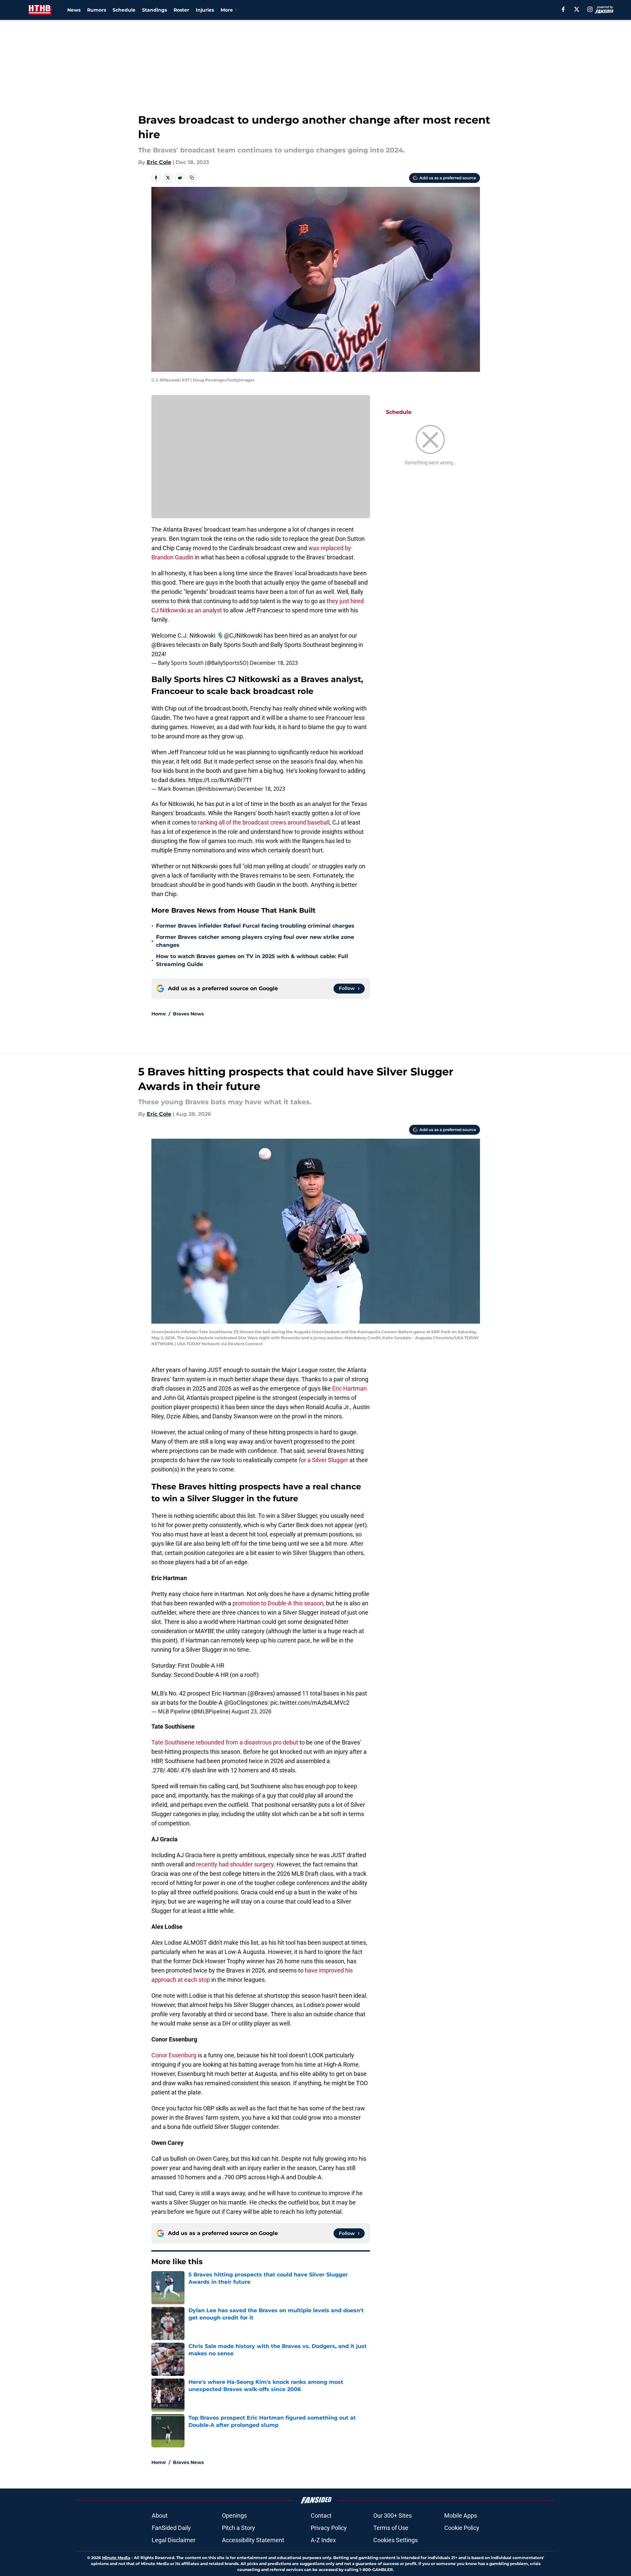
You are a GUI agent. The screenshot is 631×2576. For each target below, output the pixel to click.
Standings (155, 10)
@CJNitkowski (243, 635)
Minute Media (116, 2558)
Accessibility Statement (253, 2540)
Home (159, 1014)
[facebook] (563, 9)
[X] (577, 9)
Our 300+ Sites (393, 2516)
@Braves (163, 645)
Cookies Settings (395, 2540)
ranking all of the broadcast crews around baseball (264, 822)
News (74, 10)
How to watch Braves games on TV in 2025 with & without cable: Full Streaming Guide (252, 960)
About (160, 2516)
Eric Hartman (349, 1388)
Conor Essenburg (174, 2055)
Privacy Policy (329, 2528)
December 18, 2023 (274, 663)
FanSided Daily (171, 2528)
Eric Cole (159, 162)
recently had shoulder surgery (235, 1864)
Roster (181, 10)
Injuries (205, 10)
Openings (234, 2516)
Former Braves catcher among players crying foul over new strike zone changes (255, 941)
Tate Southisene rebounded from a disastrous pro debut (225, 1742)
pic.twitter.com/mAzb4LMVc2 (310, 1703)
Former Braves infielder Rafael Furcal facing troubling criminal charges (255, 926)
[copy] (192, 178)
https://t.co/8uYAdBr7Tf (220, 780)
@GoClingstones (246, 1703)
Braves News (188, 1014)
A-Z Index (323, 2540)
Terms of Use (391, 2528)
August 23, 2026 (251, 1711)
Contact (321, 2516)
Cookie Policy (462, 2528)
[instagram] (590, 9)
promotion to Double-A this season (278, 1603)
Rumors (97, 10)
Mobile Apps (461, 2516)
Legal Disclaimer (174, 2540)
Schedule (124, 10)
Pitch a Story (238, 2528)
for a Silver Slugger (323, 1460)
